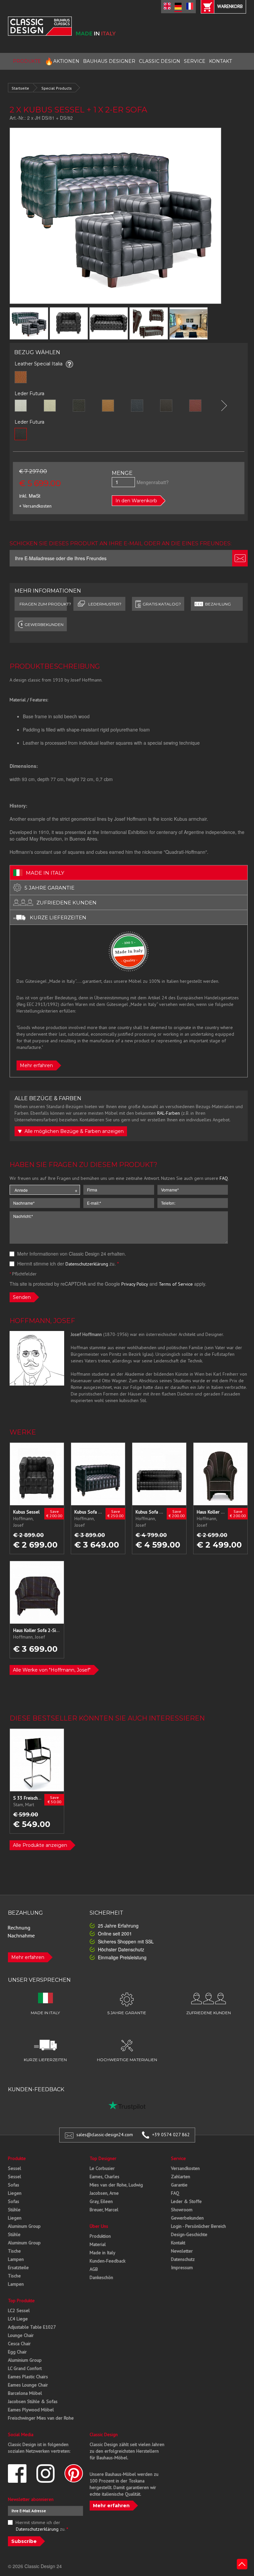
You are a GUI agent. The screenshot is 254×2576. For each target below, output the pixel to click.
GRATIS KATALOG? (162, 604)
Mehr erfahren (36, 1065)
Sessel (15, 2168)
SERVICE (195, 61)
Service (178, 2158)
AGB (94, 2269)
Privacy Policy (135, 1284)
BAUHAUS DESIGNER (109, 61)
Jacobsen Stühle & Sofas (33, 2401)
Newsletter (182, 2251)
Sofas (14, 2185)
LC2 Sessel (19, 2310)
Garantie (179, 2185)
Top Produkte (21, 2301)
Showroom (182, 2210)
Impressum (182, 2267)
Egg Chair (17, 2352)
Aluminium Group (25, 2360)
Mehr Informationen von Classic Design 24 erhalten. (71, 1254)
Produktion (100, 2236)
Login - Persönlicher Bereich (198, 2226)
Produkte (17, 2158)
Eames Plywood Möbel (31, 2410)
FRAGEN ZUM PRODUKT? (43, 604)
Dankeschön (101, 2277)
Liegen (15, 2193)
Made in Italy (103, 2253)
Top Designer (103, 2158)
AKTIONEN (62, 61)
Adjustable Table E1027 (32, 2327)
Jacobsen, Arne (104, 2193)
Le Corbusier (102, 2168)
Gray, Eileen (101, 2201)
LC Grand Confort (25, 2368)
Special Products (57, 88)
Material (98, 2244)
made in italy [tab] (45, 873)
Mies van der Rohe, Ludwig (116, 2185)
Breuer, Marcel (104, 2210)
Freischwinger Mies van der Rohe (41, 2418)
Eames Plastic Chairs (28, 2377)
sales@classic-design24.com (105, 2135)
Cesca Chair (19, 2344)
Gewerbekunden (187, 2218)
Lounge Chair (21, 2335)
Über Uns (99, 2226)
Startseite (20, 88)
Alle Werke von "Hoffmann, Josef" (52, 1670)
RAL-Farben (169, 1113)
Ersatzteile (18, 2267)
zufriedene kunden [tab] (66, 903)
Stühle (14, 2210)
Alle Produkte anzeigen (40, 1845)
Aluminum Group (24, 2226)
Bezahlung (218, 604)
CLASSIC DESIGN (160, 61)
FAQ (224, 1178)
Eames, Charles (105, 2177)
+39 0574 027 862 (171, 2135)
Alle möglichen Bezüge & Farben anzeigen (73, 1131)
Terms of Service (176, 1284)
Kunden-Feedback (107, 2261)
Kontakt (178, 2243)
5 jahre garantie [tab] (49, 888)
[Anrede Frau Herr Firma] (45, 1190)
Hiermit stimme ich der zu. (67, 1264)
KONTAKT (220, 61)
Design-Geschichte (189, 2234)
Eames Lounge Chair (28, 2385)
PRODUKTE (27, 61)
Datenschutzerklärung (87, 1264)
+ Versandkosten (35, 506)
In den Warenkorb (136, 501)
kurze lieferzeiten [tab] (58, 917)
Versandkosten (185, 2168)
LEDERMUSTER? (105, 604)
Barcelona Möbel (25, 2393)
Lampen (16, 2259)
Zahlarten (181, 2177)
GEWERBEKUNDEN (44, 624)
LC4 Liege (18, 2319)
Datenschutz (183, 2259)
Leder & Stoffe (186, 2201)
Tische (14, 2251)
